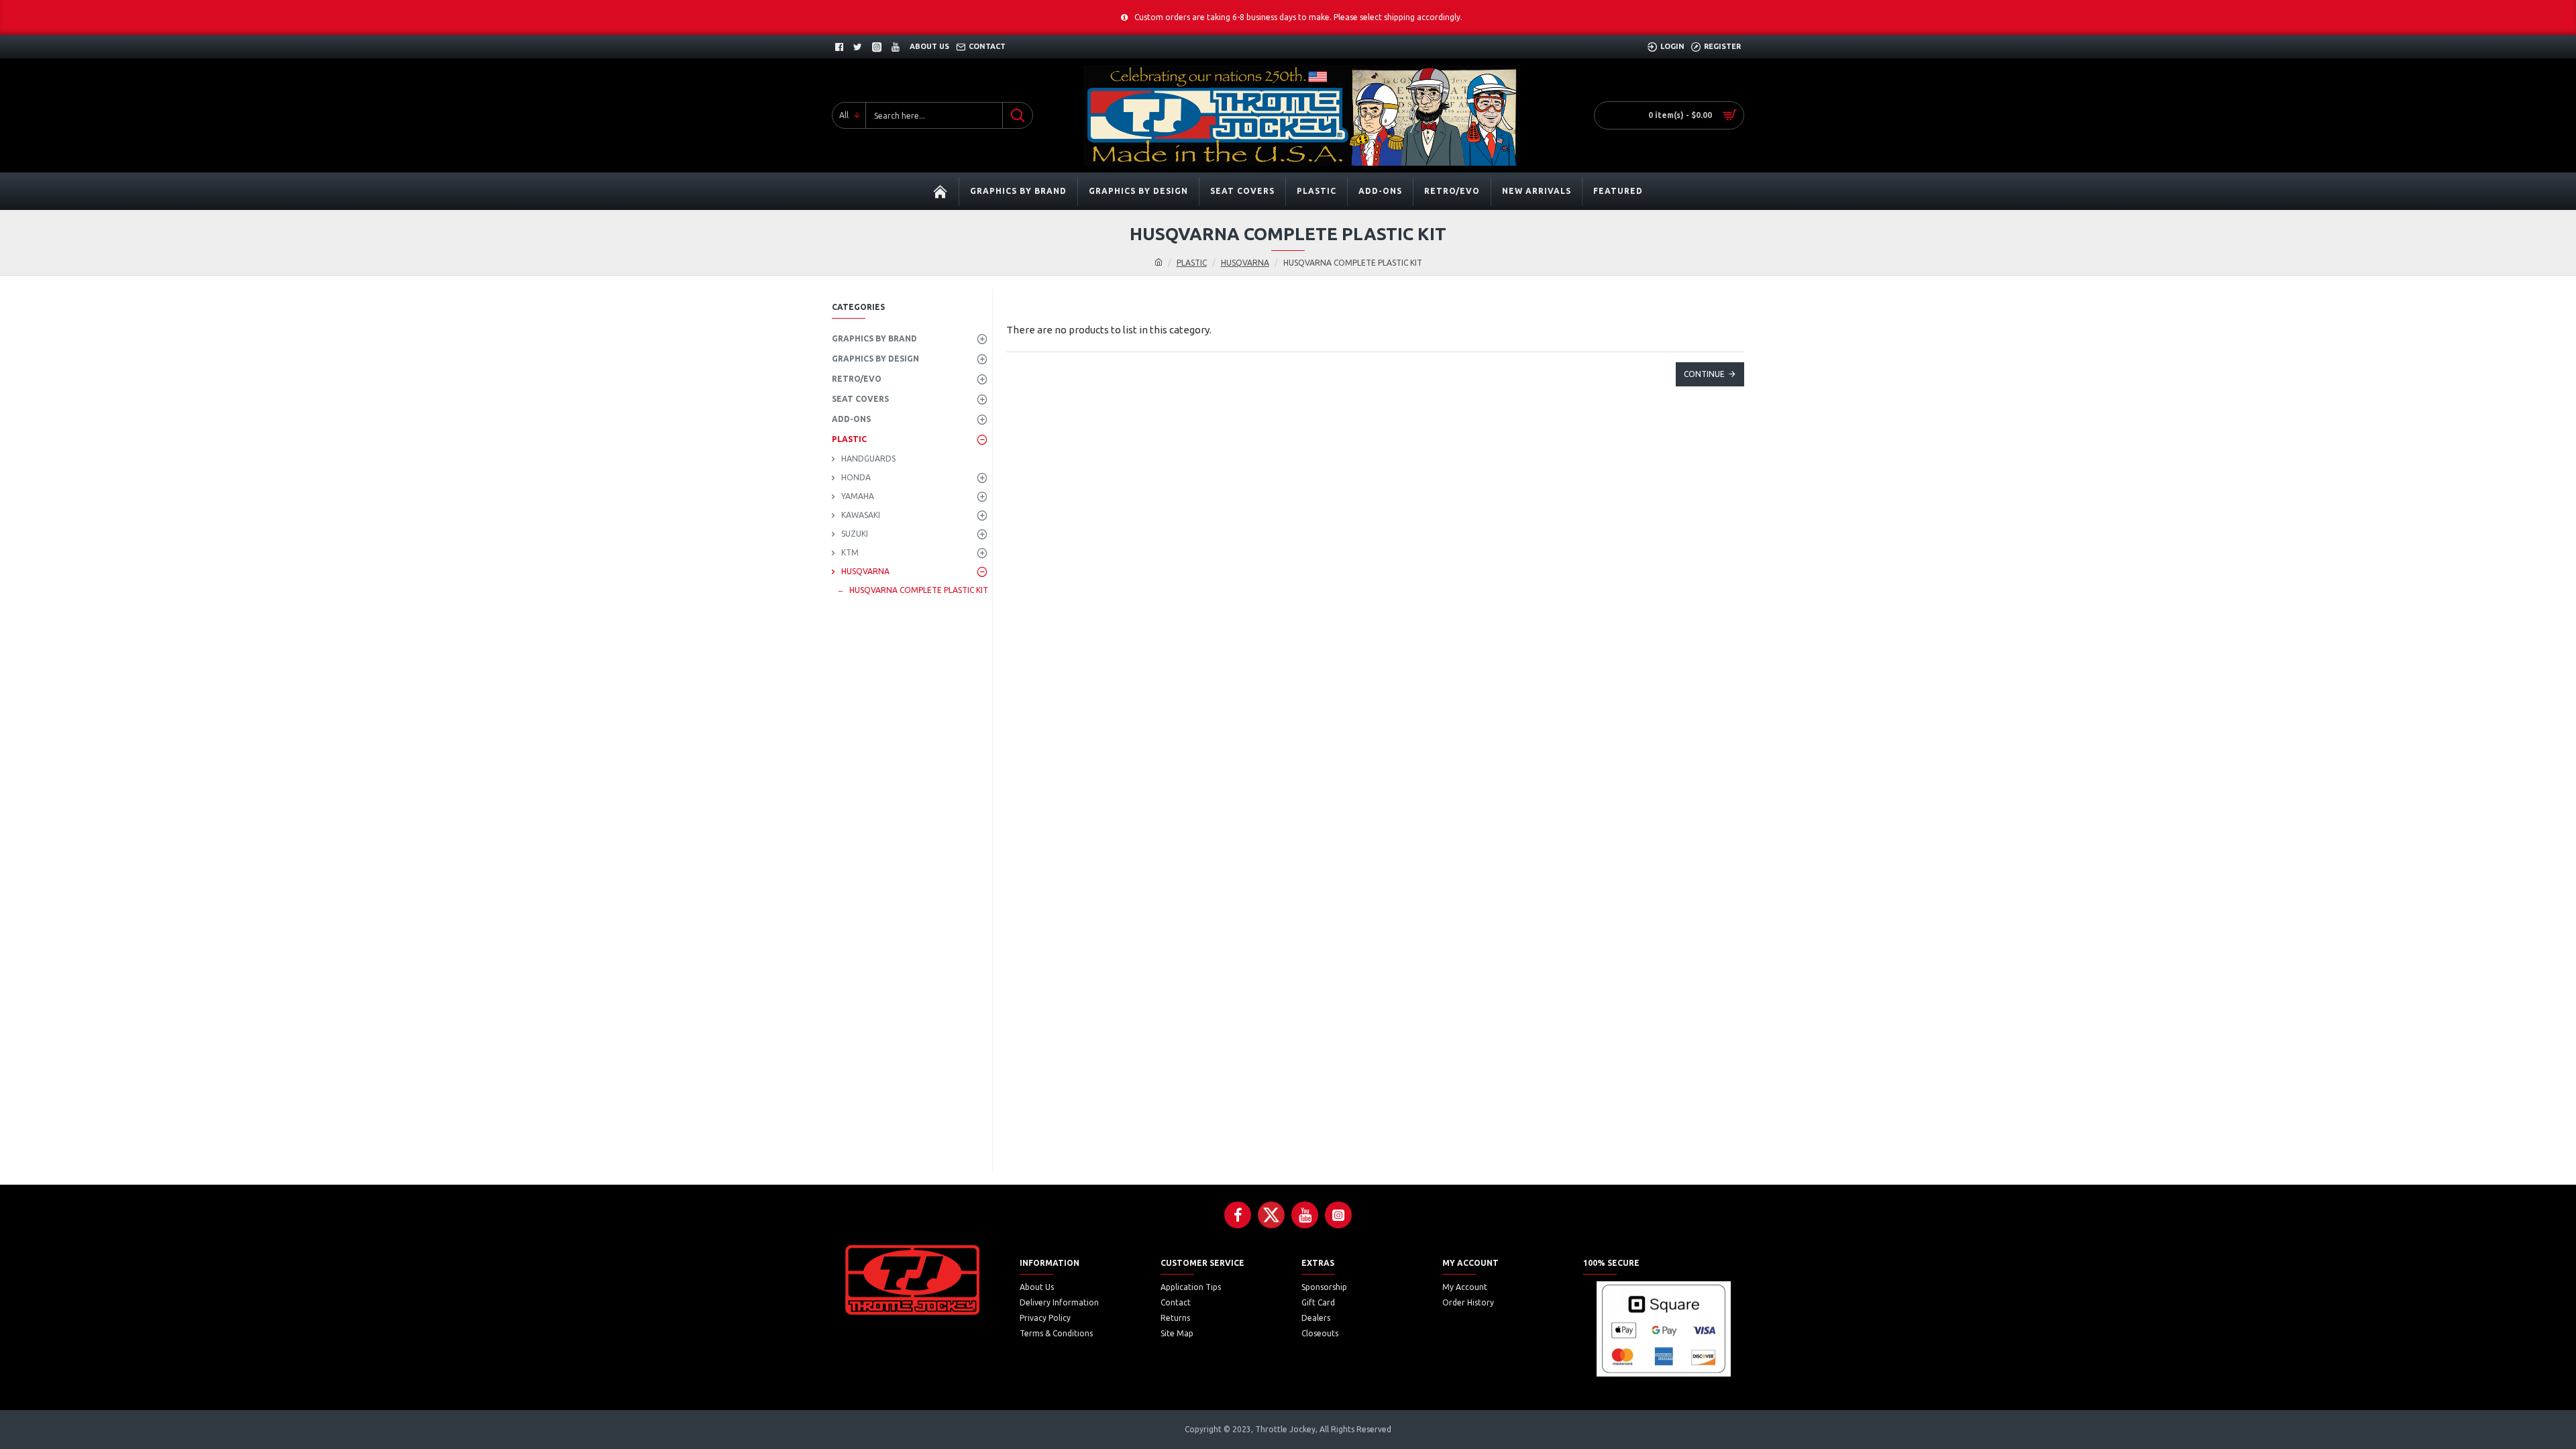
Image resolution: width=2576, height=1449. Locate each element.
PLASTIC (1192, 263)
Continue (1704, 374)
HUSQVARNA (1245, 263)
